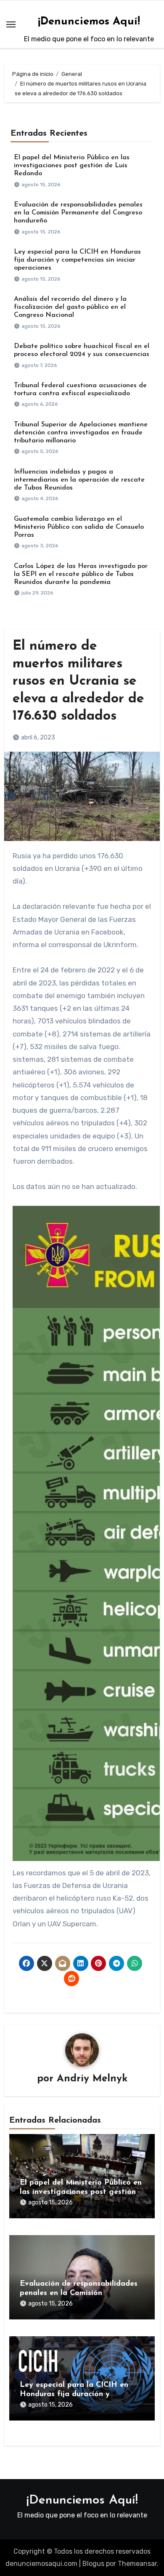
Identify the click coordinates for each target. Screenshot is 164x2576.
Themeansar (137, 2564)
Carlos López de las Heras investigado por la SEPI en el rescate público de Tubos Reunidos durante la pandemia (81, 574)
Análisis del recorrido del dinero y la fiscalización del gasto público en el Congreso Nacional (70, 307)
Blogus (93, 2564)
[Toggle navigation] (11, 24)
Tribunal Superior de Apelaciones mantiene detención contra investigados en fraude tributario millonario (81, 433)
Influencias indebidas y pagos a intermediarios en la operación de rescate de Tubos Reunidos (79, 480)
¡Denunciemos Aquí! (89, 22)
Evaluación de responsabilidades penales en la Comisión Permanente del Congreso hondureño (78, 213)
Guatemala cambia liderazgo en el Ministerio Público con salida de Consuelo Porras (79, 527)
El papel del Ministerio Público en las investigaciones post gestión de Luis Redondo (72, 166)
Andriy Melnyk (92, 2079)
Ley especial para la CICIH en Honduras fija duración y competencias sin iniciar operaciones (77, 260)
